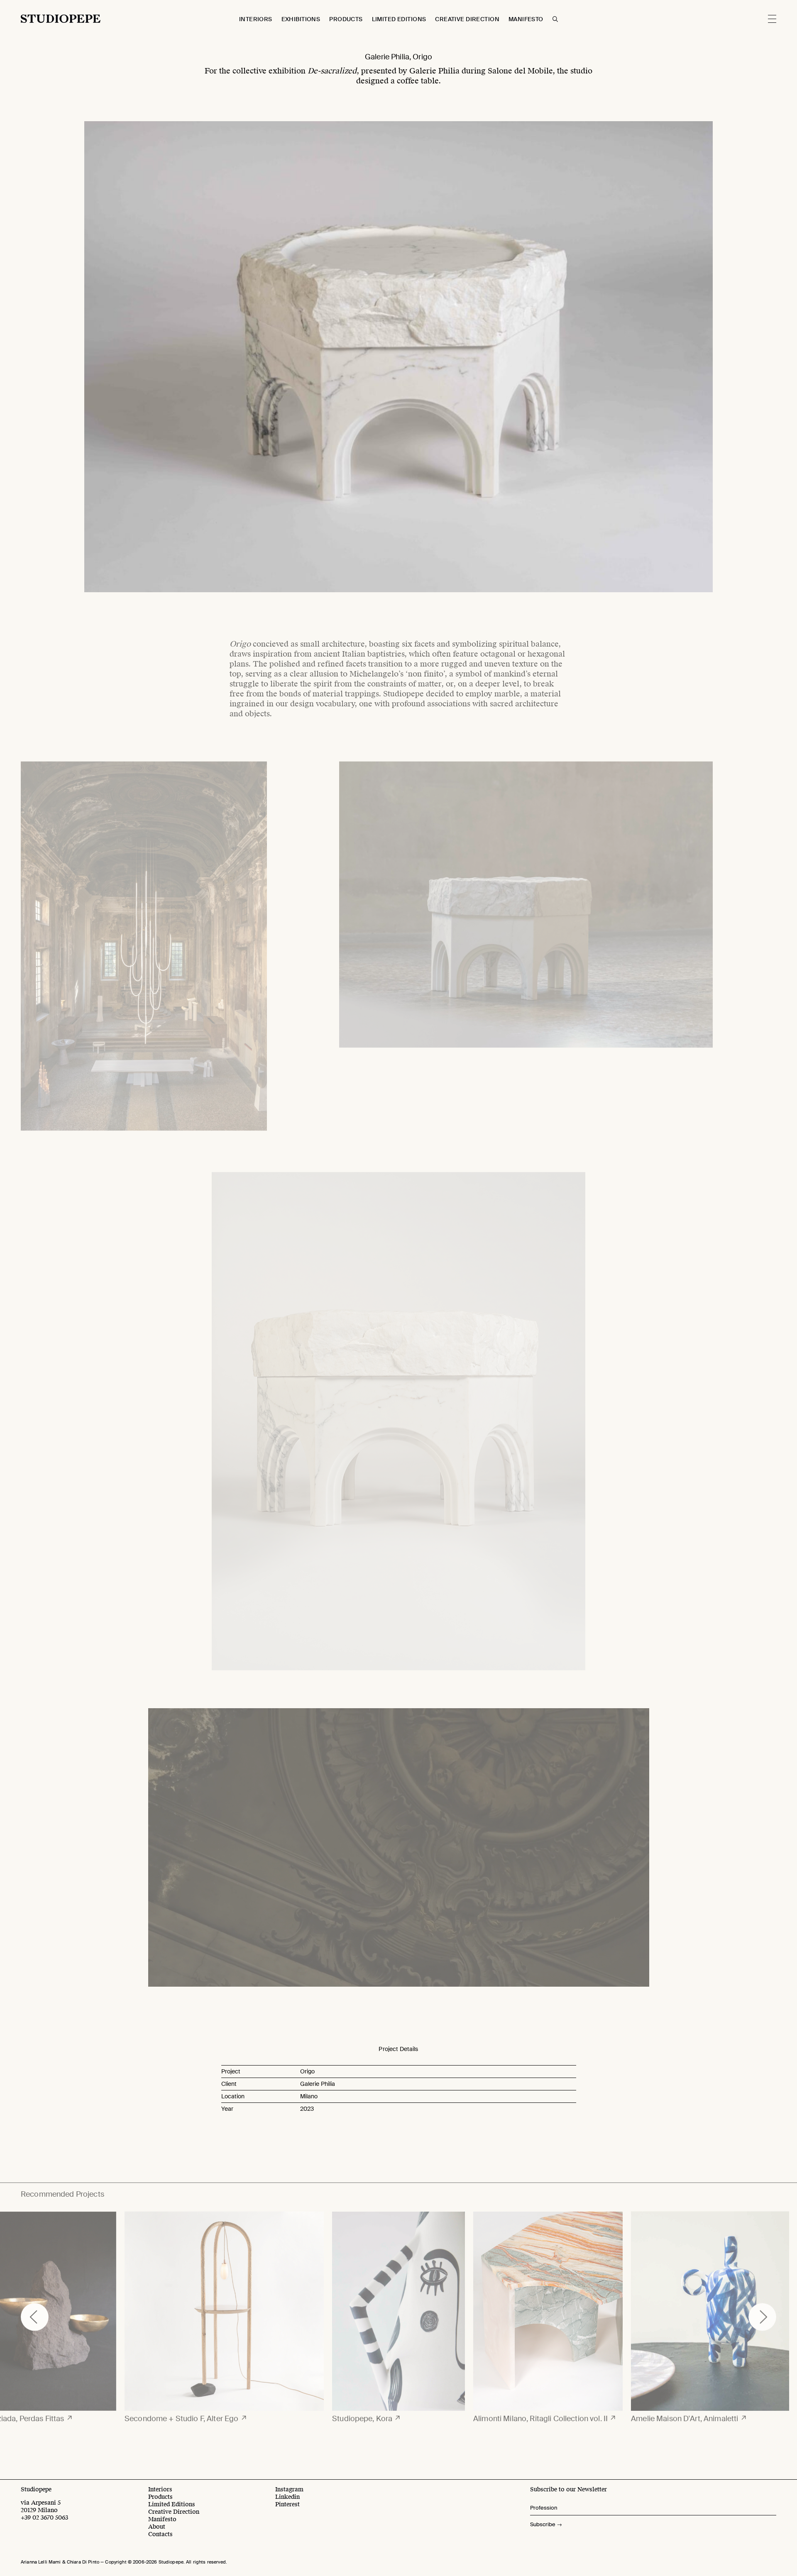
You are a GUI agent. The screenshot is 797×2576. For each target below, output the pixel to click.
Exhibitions (301, 19)
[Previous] (35, 2312)
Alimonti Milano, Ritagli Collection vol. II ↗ (545, 2413)
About (157, 2527)
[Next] (762, 2312)
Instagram (289, 2489)
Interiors (256, 19)
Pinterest (287, 2504)
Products (346, 19)
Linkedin (287, 2497)
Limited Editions (399, 19)
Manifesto (526, 19)
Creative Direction (467, 19)
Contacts (160, 2534)
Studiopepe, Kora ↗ (367, 2413)
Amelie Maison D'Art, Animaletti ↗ (689, 2413)
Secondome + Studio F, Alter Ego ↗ (186, 2413)
